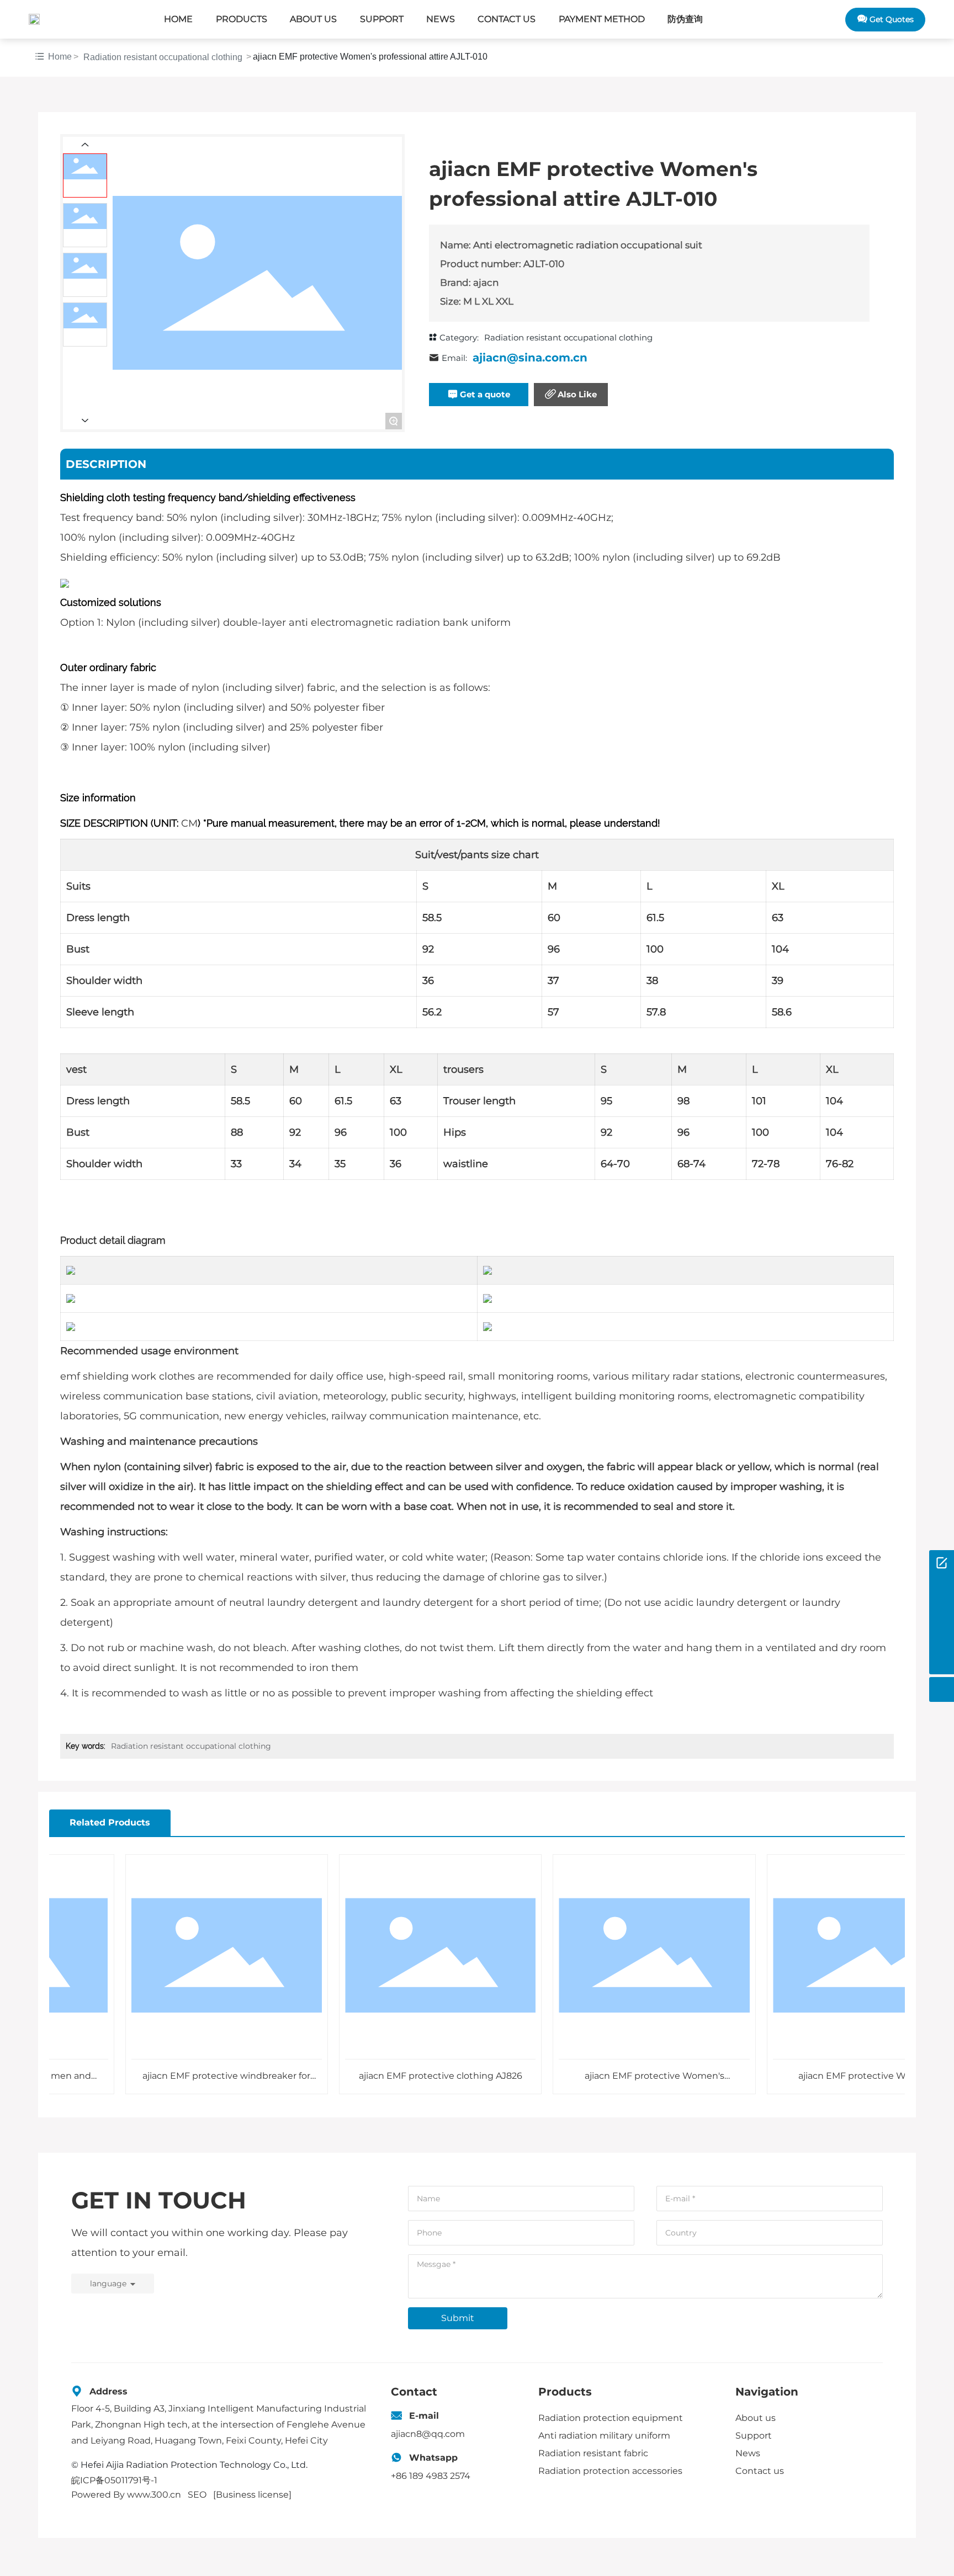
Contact (414, 2392)
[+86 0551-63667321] (942, 1637)
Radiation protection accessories (610, 2471)
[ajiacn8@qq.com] (942, 1612)
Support (754, 2436)
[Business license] (252, 2495)
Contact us (760, 2471)
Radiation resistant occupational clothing (163, 57)
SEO (197, 2495)
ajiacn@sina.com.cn (530, 358)
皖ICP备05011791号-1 (114, 2480)
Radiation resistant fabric (593, 2453)
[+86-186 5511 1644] (942, 1587)
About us (756, 2418)
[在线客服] (942, 1563)
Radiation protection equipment (611, 2418)
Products (565, 2392)
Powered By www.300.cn (126, 2495)
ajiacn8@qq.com (428, 2434)
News (748, 2453)
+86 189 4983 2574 (431, 2476)
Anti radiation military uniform (604, 2436)
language (108, 2284)
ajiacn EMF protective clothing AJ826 (397, 2076)
